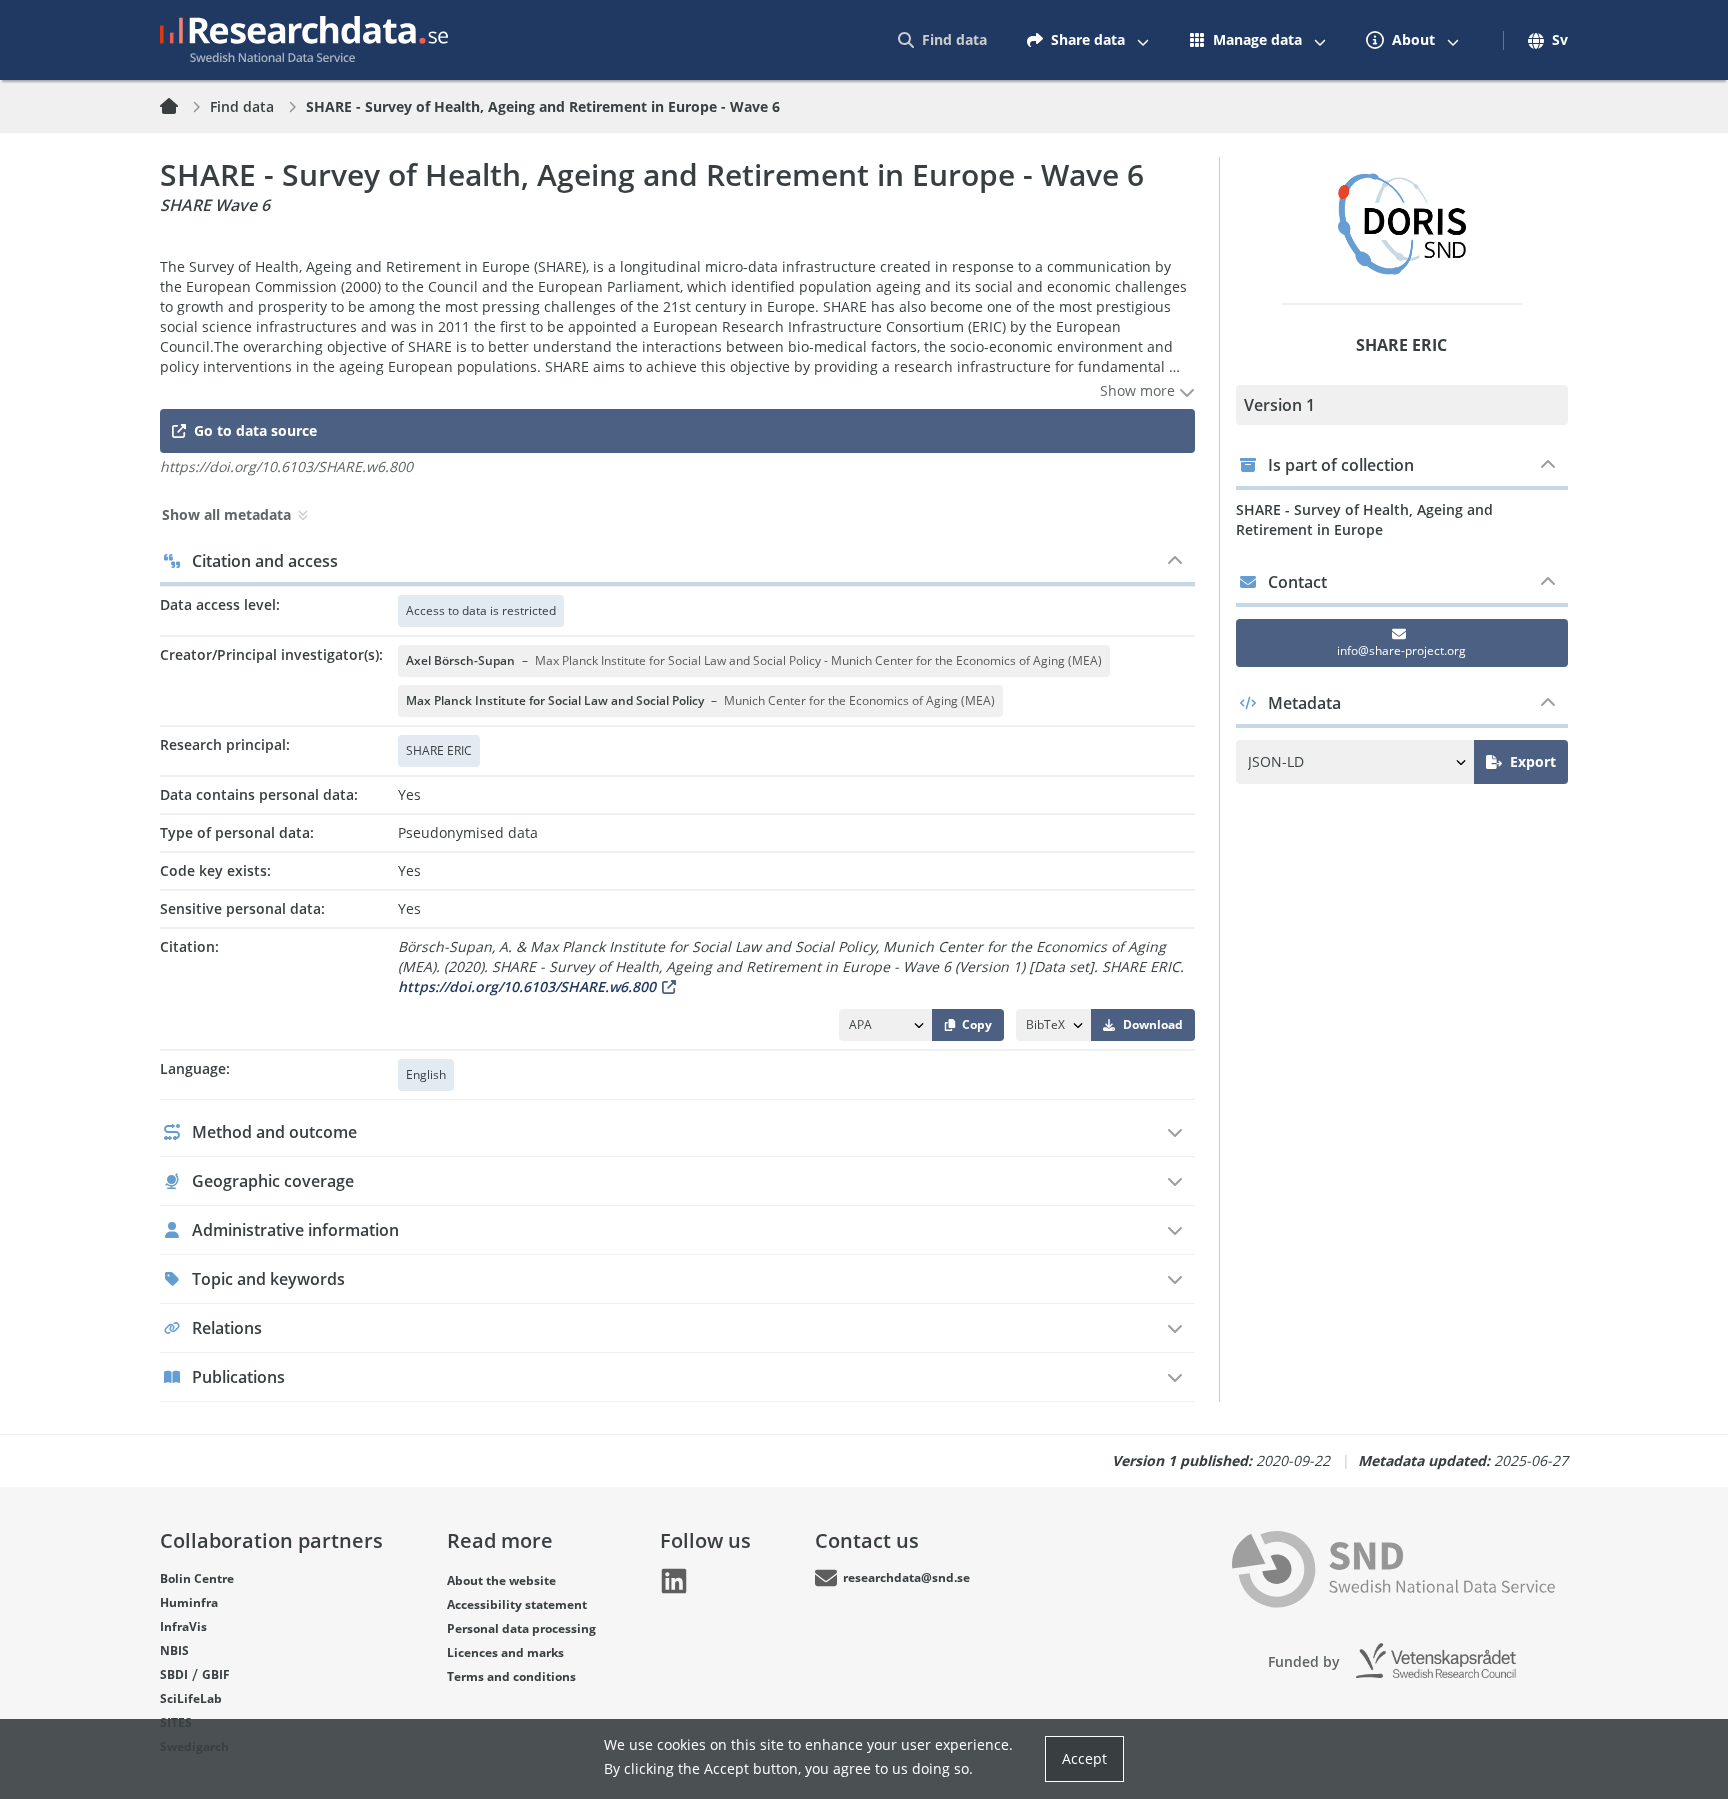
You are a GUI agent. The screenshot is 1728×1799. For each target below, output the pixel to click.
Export (1533, 761)
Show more (1139, 390)
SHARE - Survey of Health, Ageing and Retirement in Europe (1364, 519)
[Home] (181, 107)
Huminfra (189, 1602)
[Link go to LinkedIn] (674, 1581)
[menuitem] (942, 40)
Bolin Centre (197, 1578)
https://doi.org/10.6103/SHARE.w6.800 (527, 986)
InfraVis (183, 1626)
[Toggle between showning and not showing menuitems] (1143, 40)
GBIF (216, 1674)
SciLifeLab (191, 1698)
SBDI (174, 1674)
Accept (1084, 1758)
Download (1153, 1024)
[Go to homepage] (304, 40)
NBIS (174, 1650)
